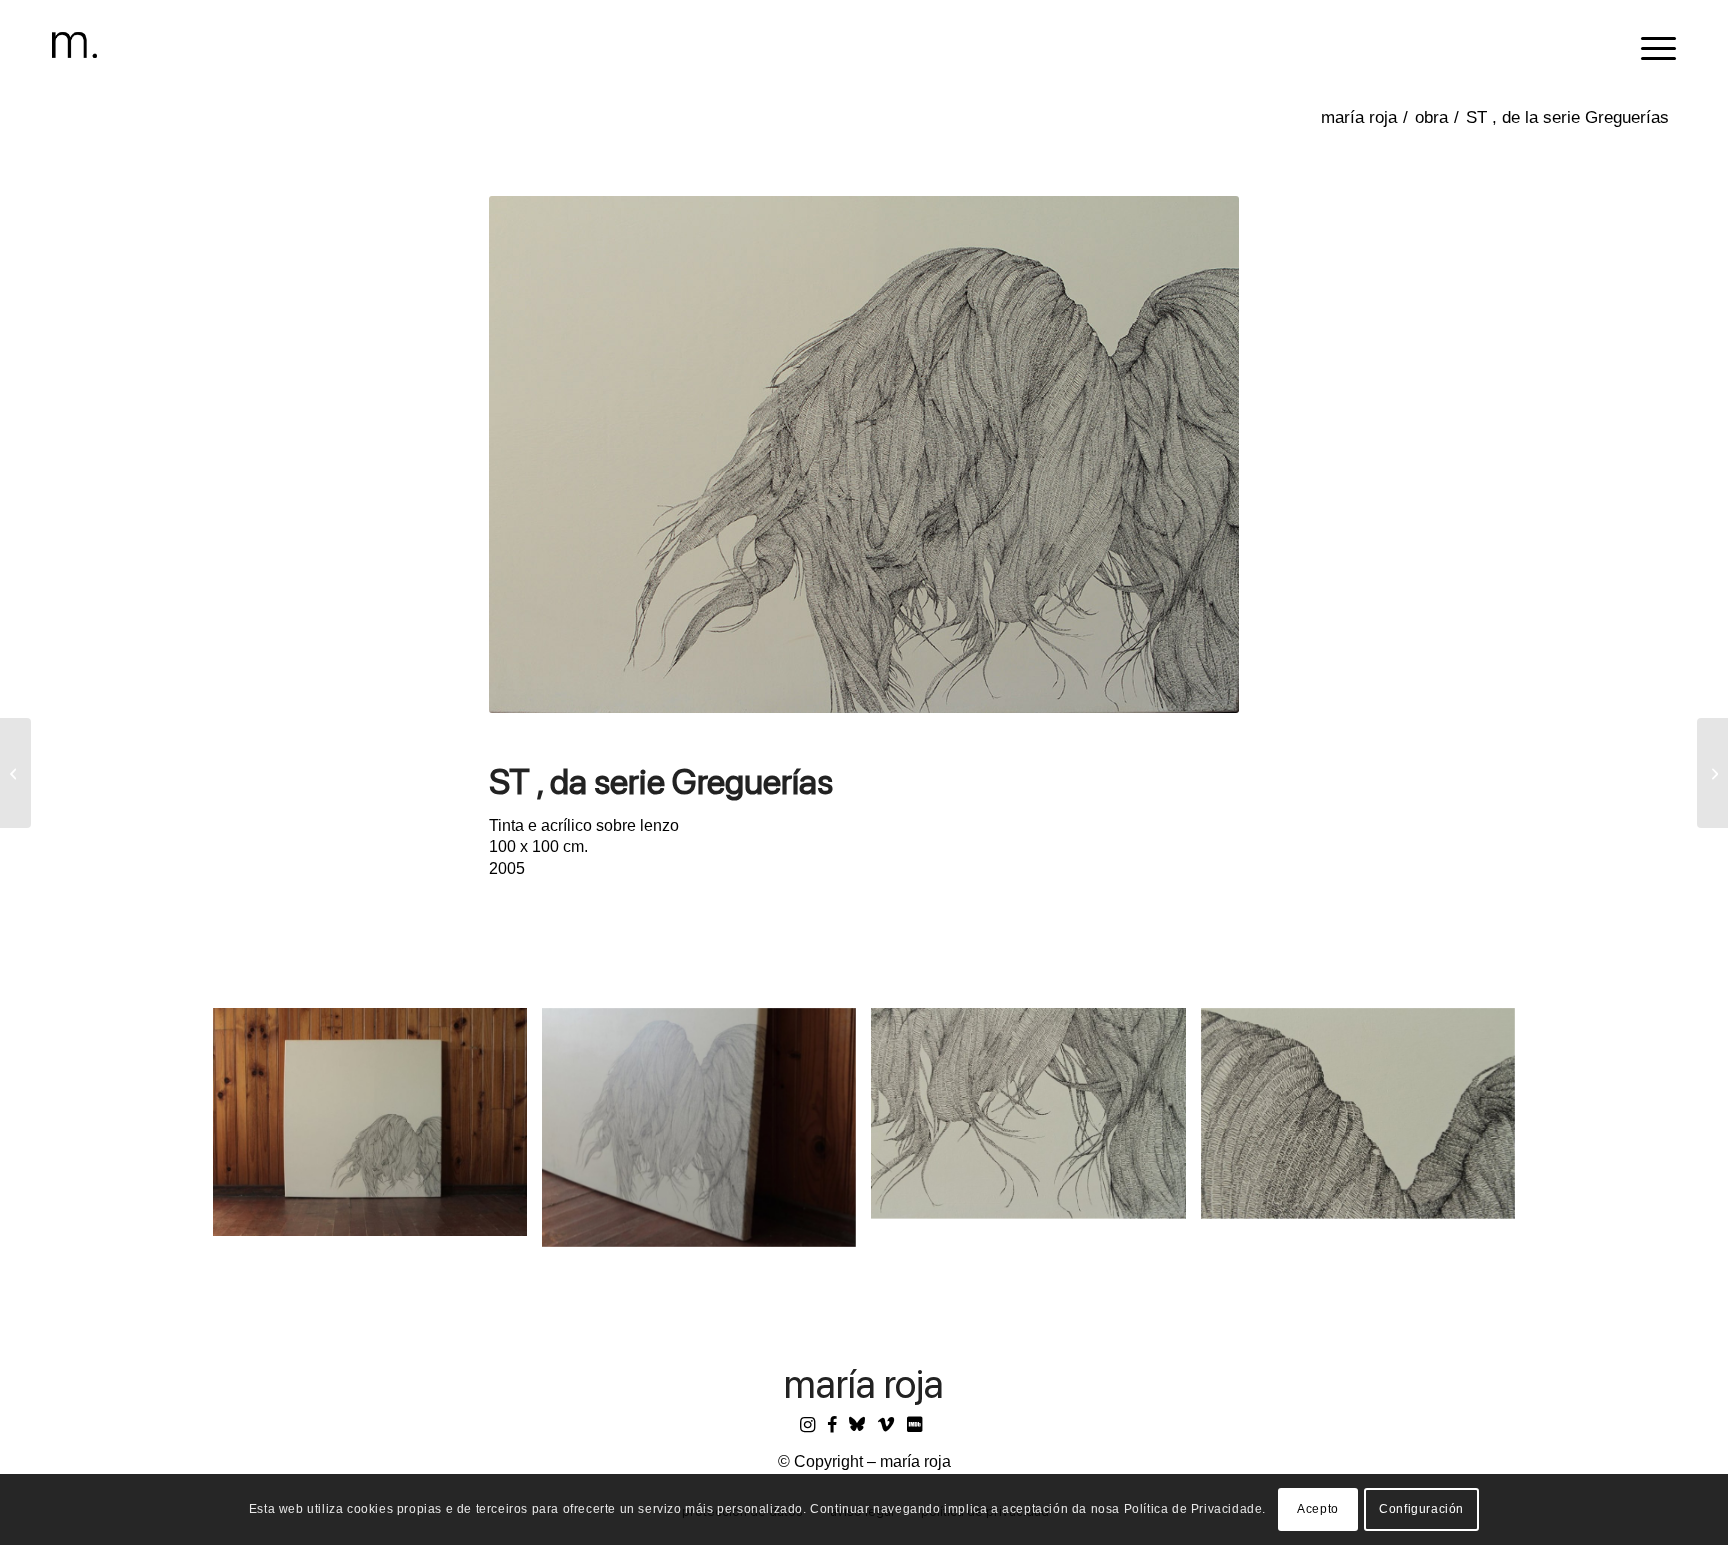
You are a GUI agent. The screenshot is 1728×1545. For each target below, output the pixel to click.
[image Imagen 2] (706, 1135)
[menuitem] (1652, 45)
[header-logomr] (74, 45)
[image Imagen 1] (377, 1129)
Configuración (1421, 1510)
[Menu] (1652, 45)
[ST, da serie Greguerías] (15, 773)
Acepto (1318, 1510)
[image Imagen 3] (1035, 1121)
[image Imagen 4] (1365, 1121)
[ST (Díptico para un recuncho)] (1712, 773)
